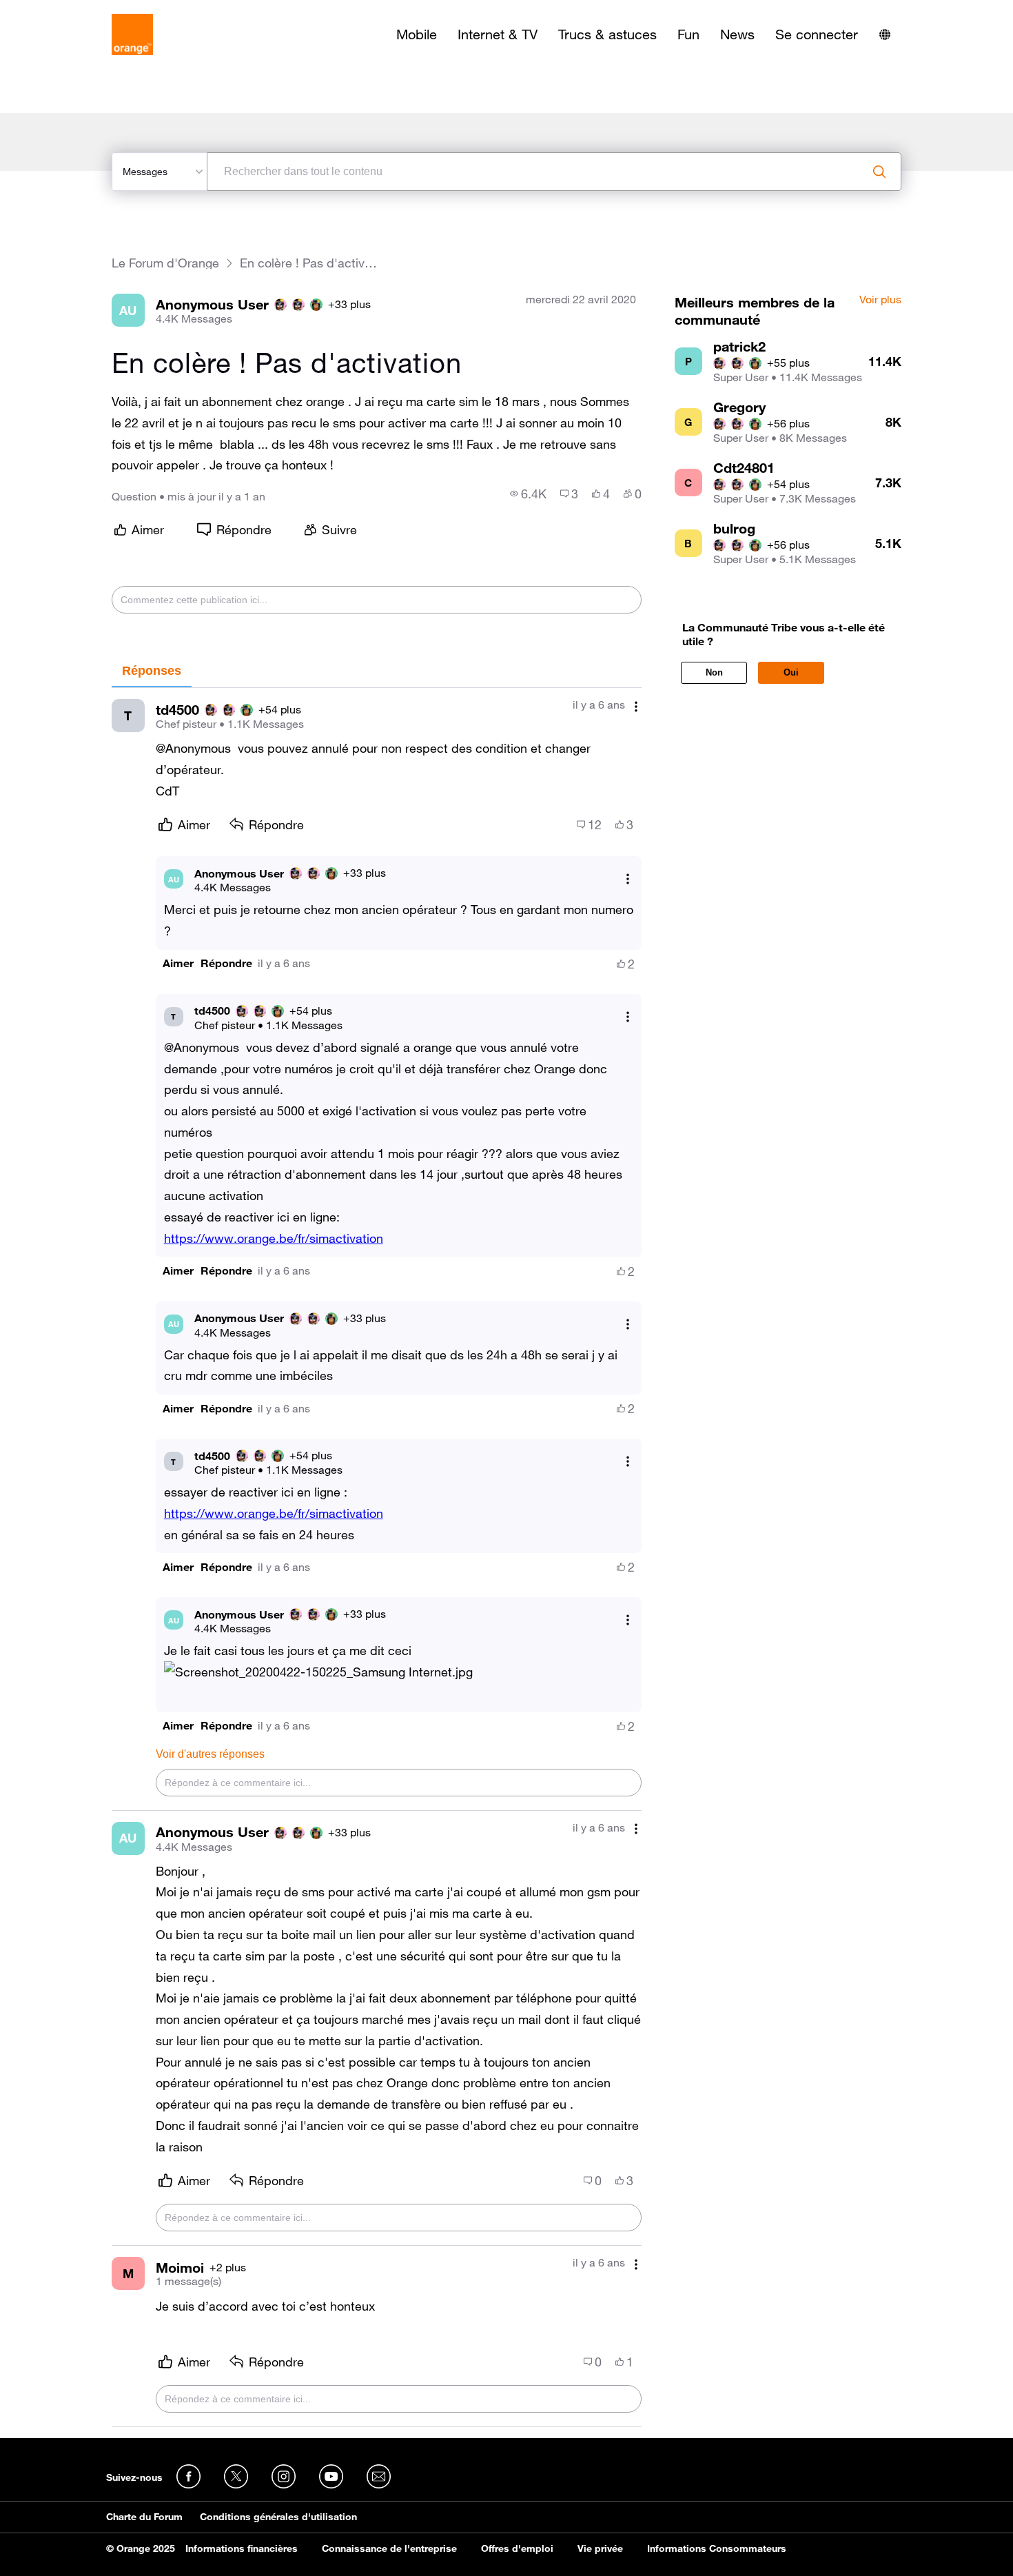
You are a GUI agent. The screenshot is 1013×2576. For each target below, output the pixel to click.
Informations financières (242, 2548)
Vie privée (600, 2548)
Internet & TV (498, 34)
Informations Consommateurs (717, 2548)
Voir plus (880, 300)
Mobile (417, 34)
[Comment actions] (636, 706)
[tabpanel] (377, 1558)
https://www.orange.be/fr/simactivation (274, 1238)
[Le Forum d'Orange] (132, 34)
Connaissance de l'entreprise (389, 2548)
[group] (528, 494)
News (737, 34)
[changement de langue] (885, 34)
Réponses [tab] (152, 671)
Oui (791, 672)
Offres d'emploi (517, 2548)
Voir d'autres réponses (210, 1754)
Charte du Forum (144, 2517)
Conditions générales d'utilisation (278, 2517)
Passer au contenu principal (73, 10)
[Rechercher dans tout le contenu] (879, 172)
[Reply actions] (628, 879)
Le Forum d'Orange (165, 263)
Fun (688, 34)
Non (714, 672)
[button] (178, 963)
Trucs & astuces (607, 34)
